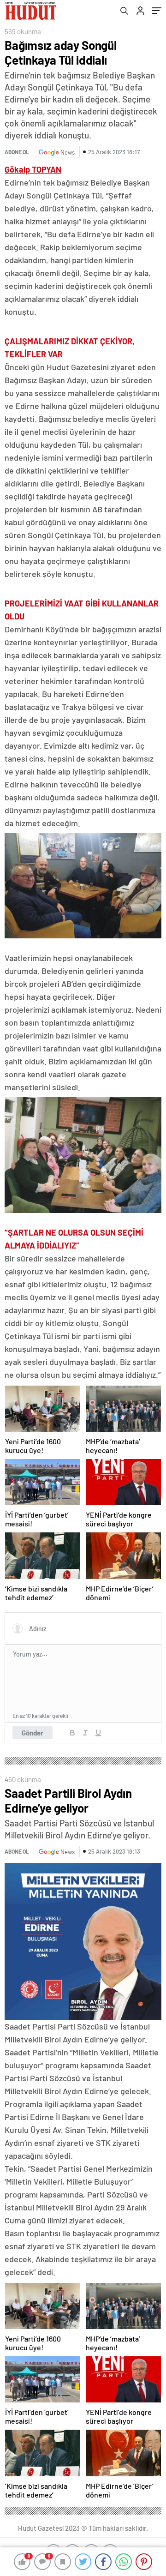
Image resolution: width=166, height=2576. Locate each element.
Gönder (33, 1733)
